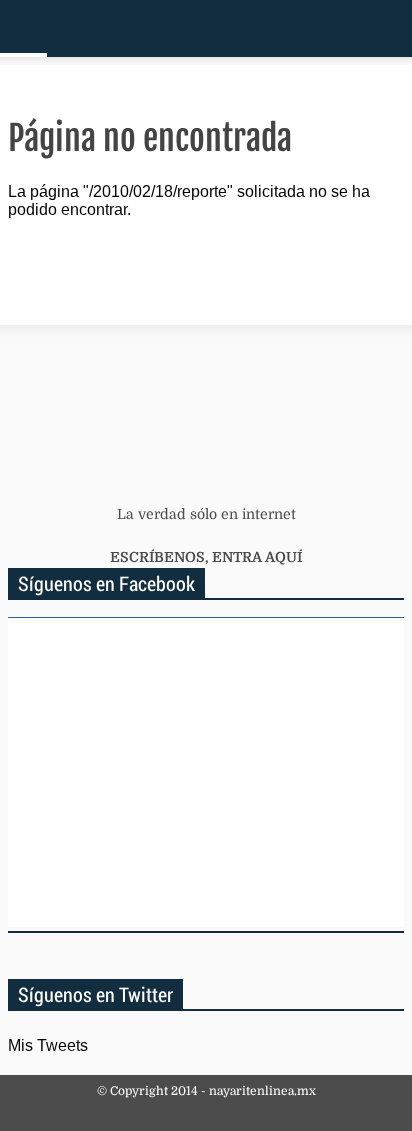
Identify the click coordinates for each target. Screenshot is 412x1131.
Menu (23, 28)
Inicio (326, 28)
